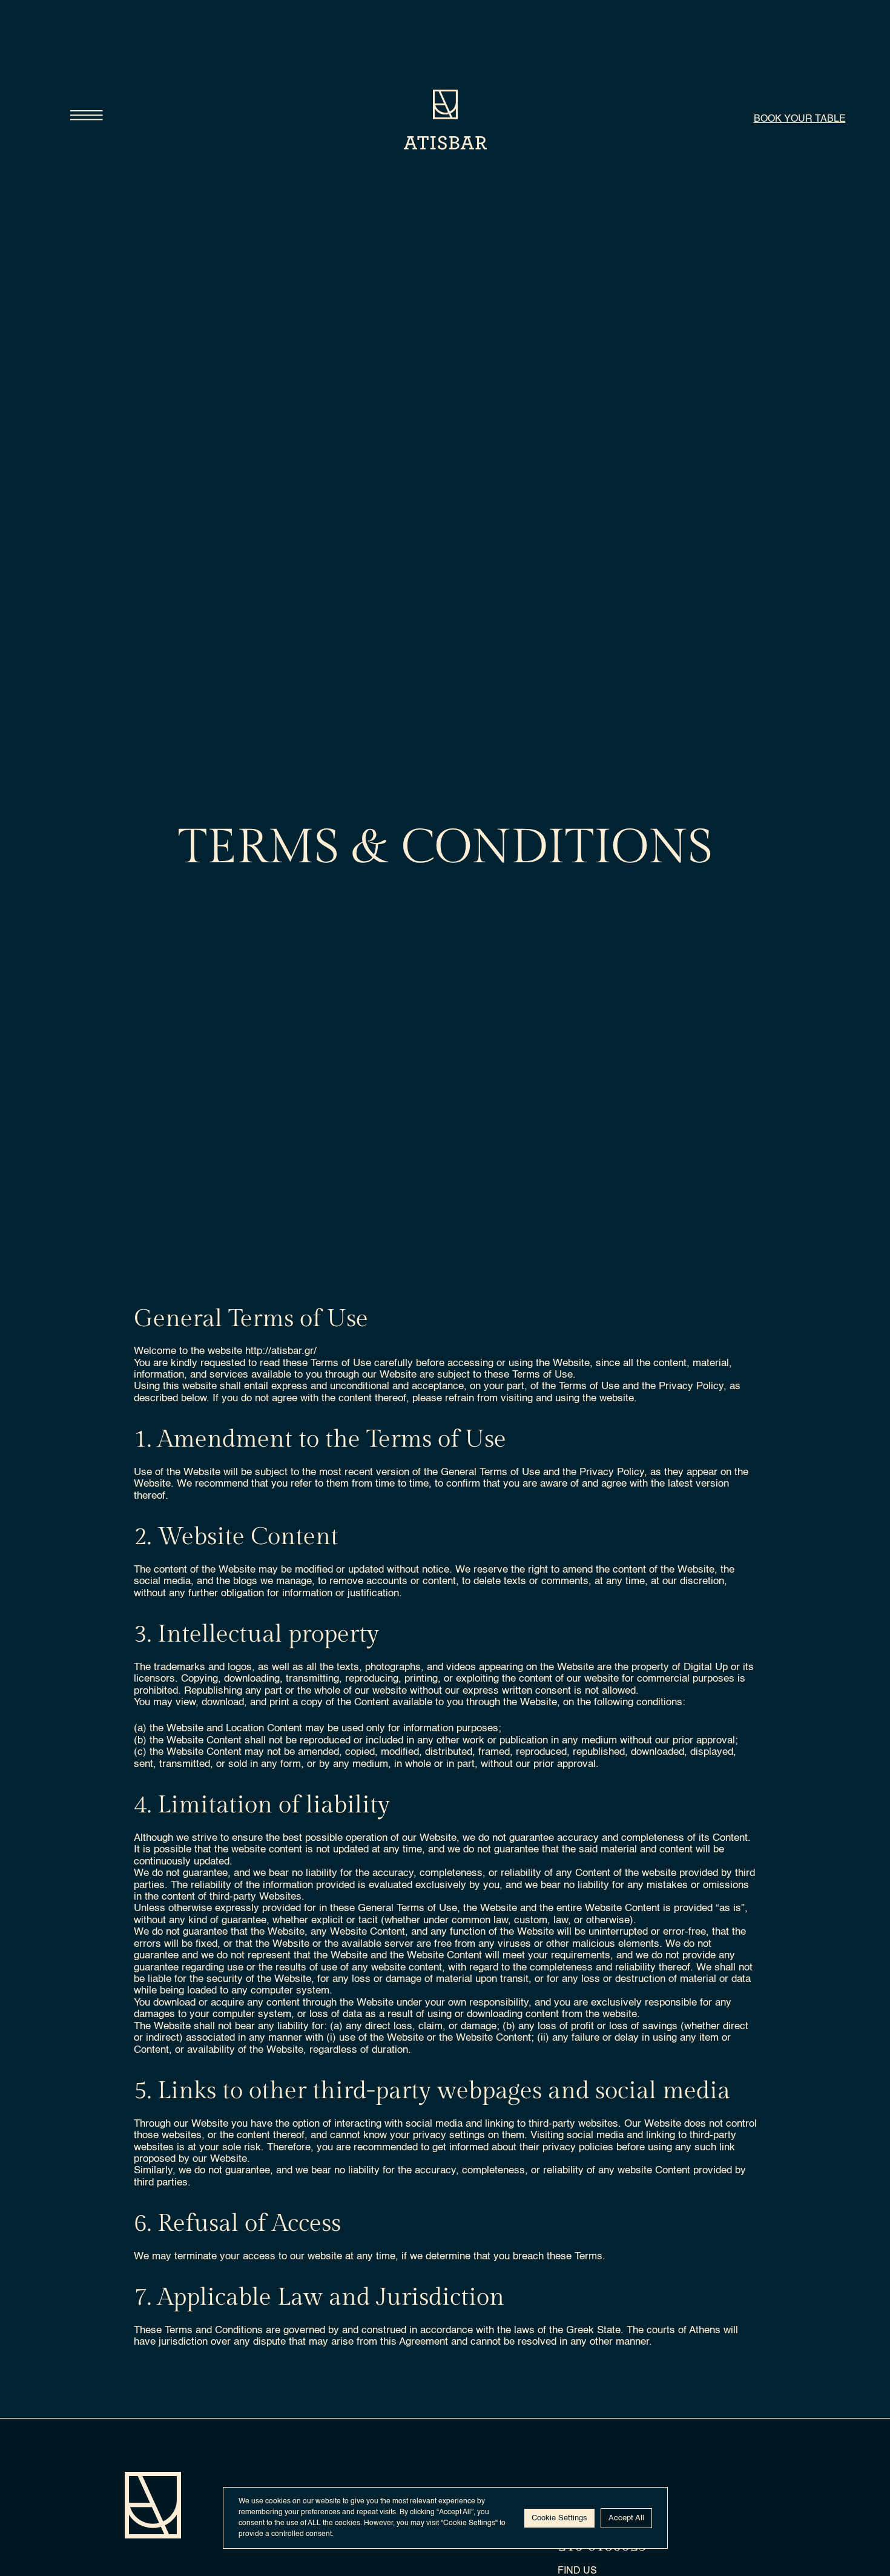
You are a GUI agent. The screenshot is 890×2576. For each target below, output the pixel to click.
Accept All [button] (626, 2518)
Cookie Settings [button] (559, 2518)
